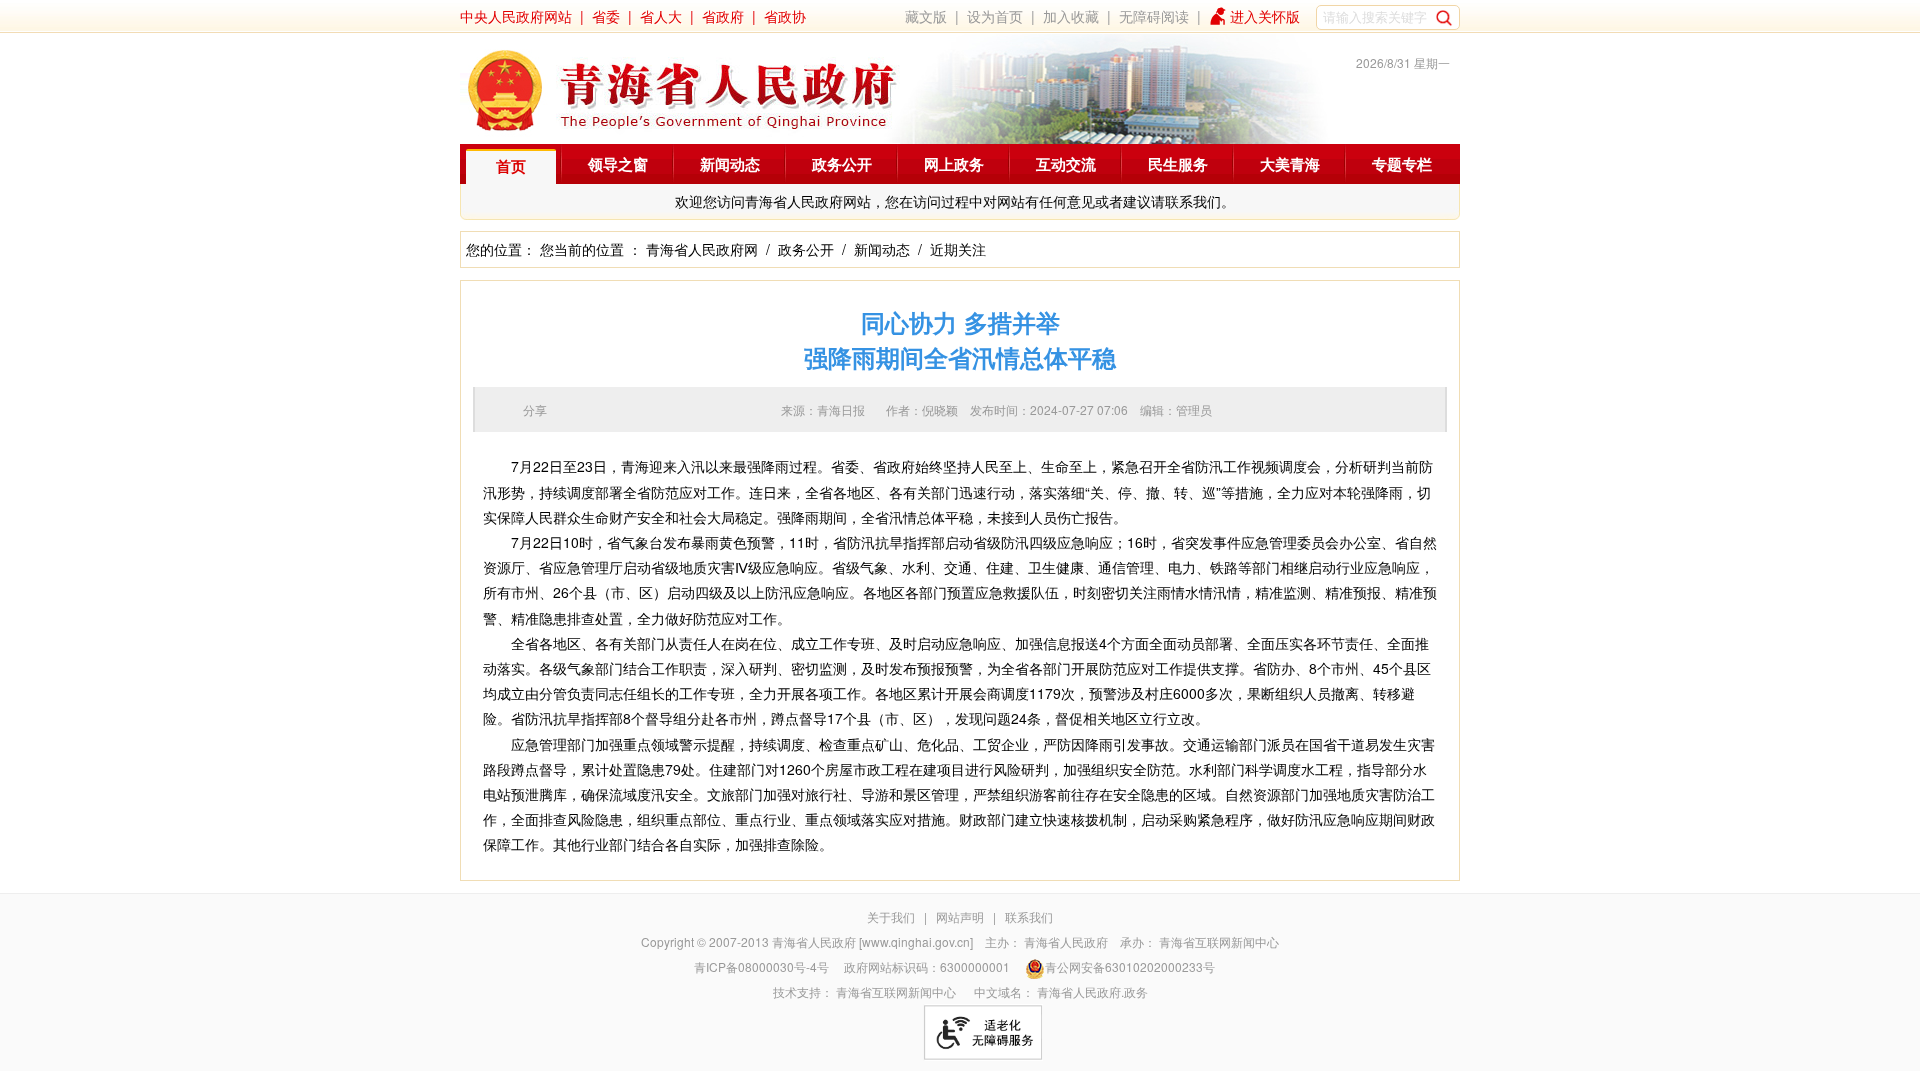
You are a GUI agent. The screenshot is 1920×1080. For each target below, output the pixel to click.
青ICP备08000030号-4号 (761, 966)
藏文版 (926, 16)
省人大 (661, 16)
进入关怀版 (1265, 16)
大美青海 (1290, 164)
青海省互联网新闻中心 (1219, 941)
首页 (511, 166)
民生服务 (1178, 164)
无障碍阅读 (1154, 16)
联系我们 (1029, 916)
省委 (606, 16)
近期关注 (958, 249)
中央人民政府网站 (516, 16)
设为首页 (995, 16)
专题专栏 (1402, 164)
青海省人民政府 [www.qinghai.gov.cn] (872, 941)
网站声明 (960, 916)
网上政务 (954, 164)
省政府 (723, 16)
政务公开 (842, 164)
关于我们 (891, 916)
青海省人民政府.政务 (1092, 991)
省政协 (785, 16)
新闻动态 (730, 164)
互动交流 (1066, 164)
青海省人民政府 (1066, 941)
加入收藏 (1071, 16)
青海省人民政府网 (702, 249)
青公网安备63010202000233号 (1130, 966)
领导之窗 (618, 164)
